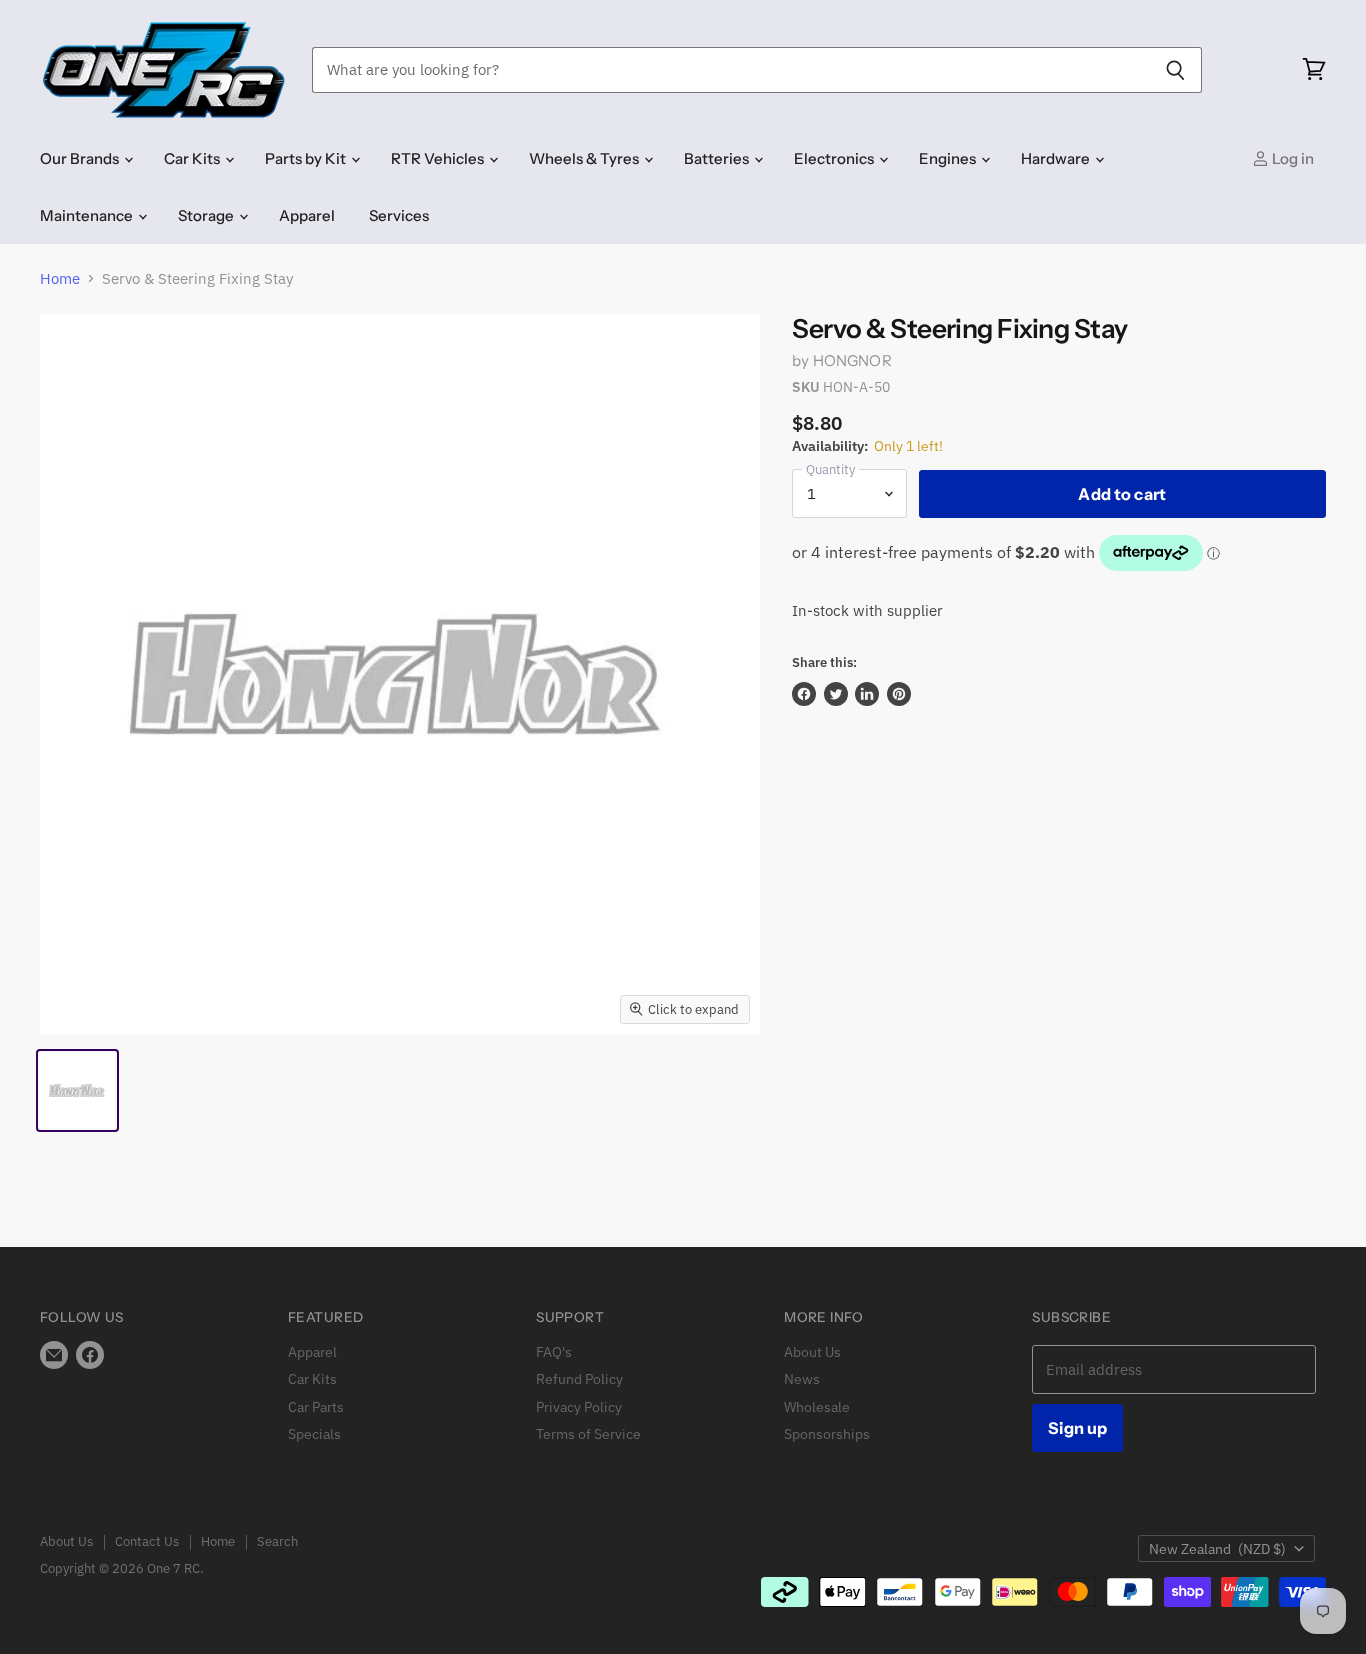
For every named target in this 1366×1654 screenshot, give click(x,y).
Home (60, 278)
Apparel (307, 215)
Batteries (718, 158)
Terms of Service (588, 1434)
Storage (207, 215)
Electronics (835, 158)
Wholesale (817, 1407)
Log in (1291, 158)
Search (277, 1541)
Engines (949, 158)
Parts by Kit (307, 158)
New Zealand (1217, 1549)
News (802, 1379)
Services (399, 215)
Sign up (1077, 1428)
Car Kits (193, 158)
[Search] (1175, 70)
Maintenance (88, 215)
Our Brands (81, 158)
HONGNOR (852, 360)
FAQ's (554, 1352)
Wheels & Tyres (585, 158)
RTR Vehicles (439, 158)
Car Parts (316, 1407)
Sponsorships (827, 1434)
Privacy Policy (579, 1407)
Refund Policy (579, 1379)
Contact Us (147, 1541)
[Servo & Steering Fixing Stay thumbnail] (77, 1090)
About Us (812, 1352)
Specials (314, 1434)
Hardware (1057, 158)
